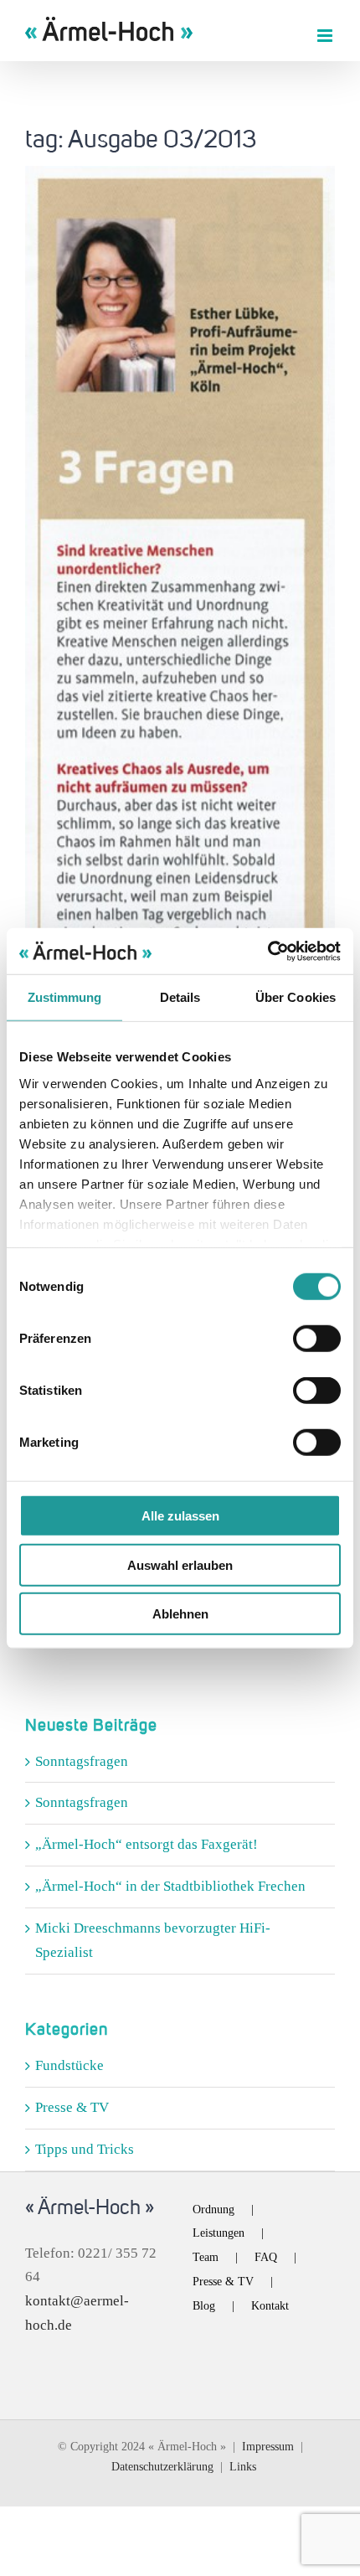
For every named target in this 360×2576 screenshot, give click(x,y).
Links (243, 2467)
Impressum (268, 2447)
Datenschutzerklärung (162, 2467)
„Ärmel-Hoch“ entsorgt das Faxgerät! (147, 1844)
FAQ (266, 2257)
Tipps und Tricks (85, 2149)
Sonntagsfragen (82, 1761)
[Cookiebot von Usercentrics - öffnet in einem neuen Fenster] (267, 951)
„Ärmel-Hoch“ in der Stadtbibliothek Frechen (170, 1886)
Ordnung (213, 2209)
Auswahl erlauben (180, 1564)
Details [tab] (180, 997)
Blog (204, 2306)
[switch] (317, 1339)
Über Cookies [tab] (296, 997)
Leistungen (219, 2233)
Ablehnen (180, 1614)
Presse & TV (72, 2107)
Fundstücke (69, 2065)
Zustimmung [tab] (65, 997)
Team (206, 2257)
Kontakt (270, 2306)
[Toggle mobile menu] (326, 36)
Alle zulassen (180, 1516)
